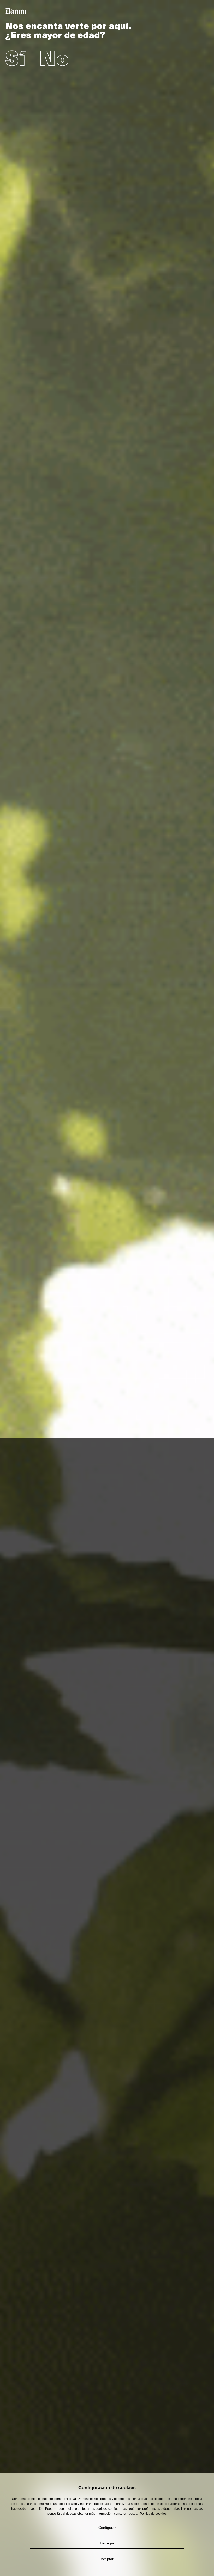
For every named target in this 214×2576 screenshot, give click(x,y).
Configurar (107, 2528)
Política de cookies (153, 2514)
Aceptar (107, 2559)
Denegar (107, 2543)
